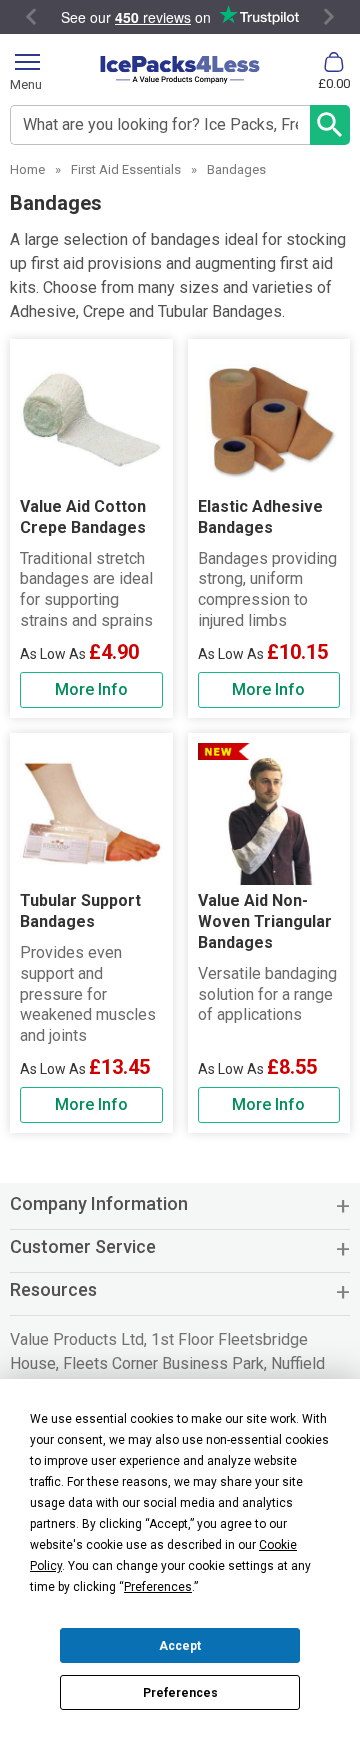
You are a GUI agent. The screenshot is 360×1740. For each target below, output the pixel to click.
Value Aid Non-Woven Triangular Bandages (265, 921)
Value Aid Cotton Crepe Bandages (83, 517)
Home (27, 169)
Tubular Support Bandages (80, 911)
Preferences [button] (158, 1587)
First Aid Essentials (126, 169)
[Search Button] (330, 125)
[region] (91, 420)
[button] (180, 1211)
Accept (180, 1646)
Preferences (180, 1693)
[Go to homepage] (180, 70)
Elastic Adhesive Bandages (260, 517)
